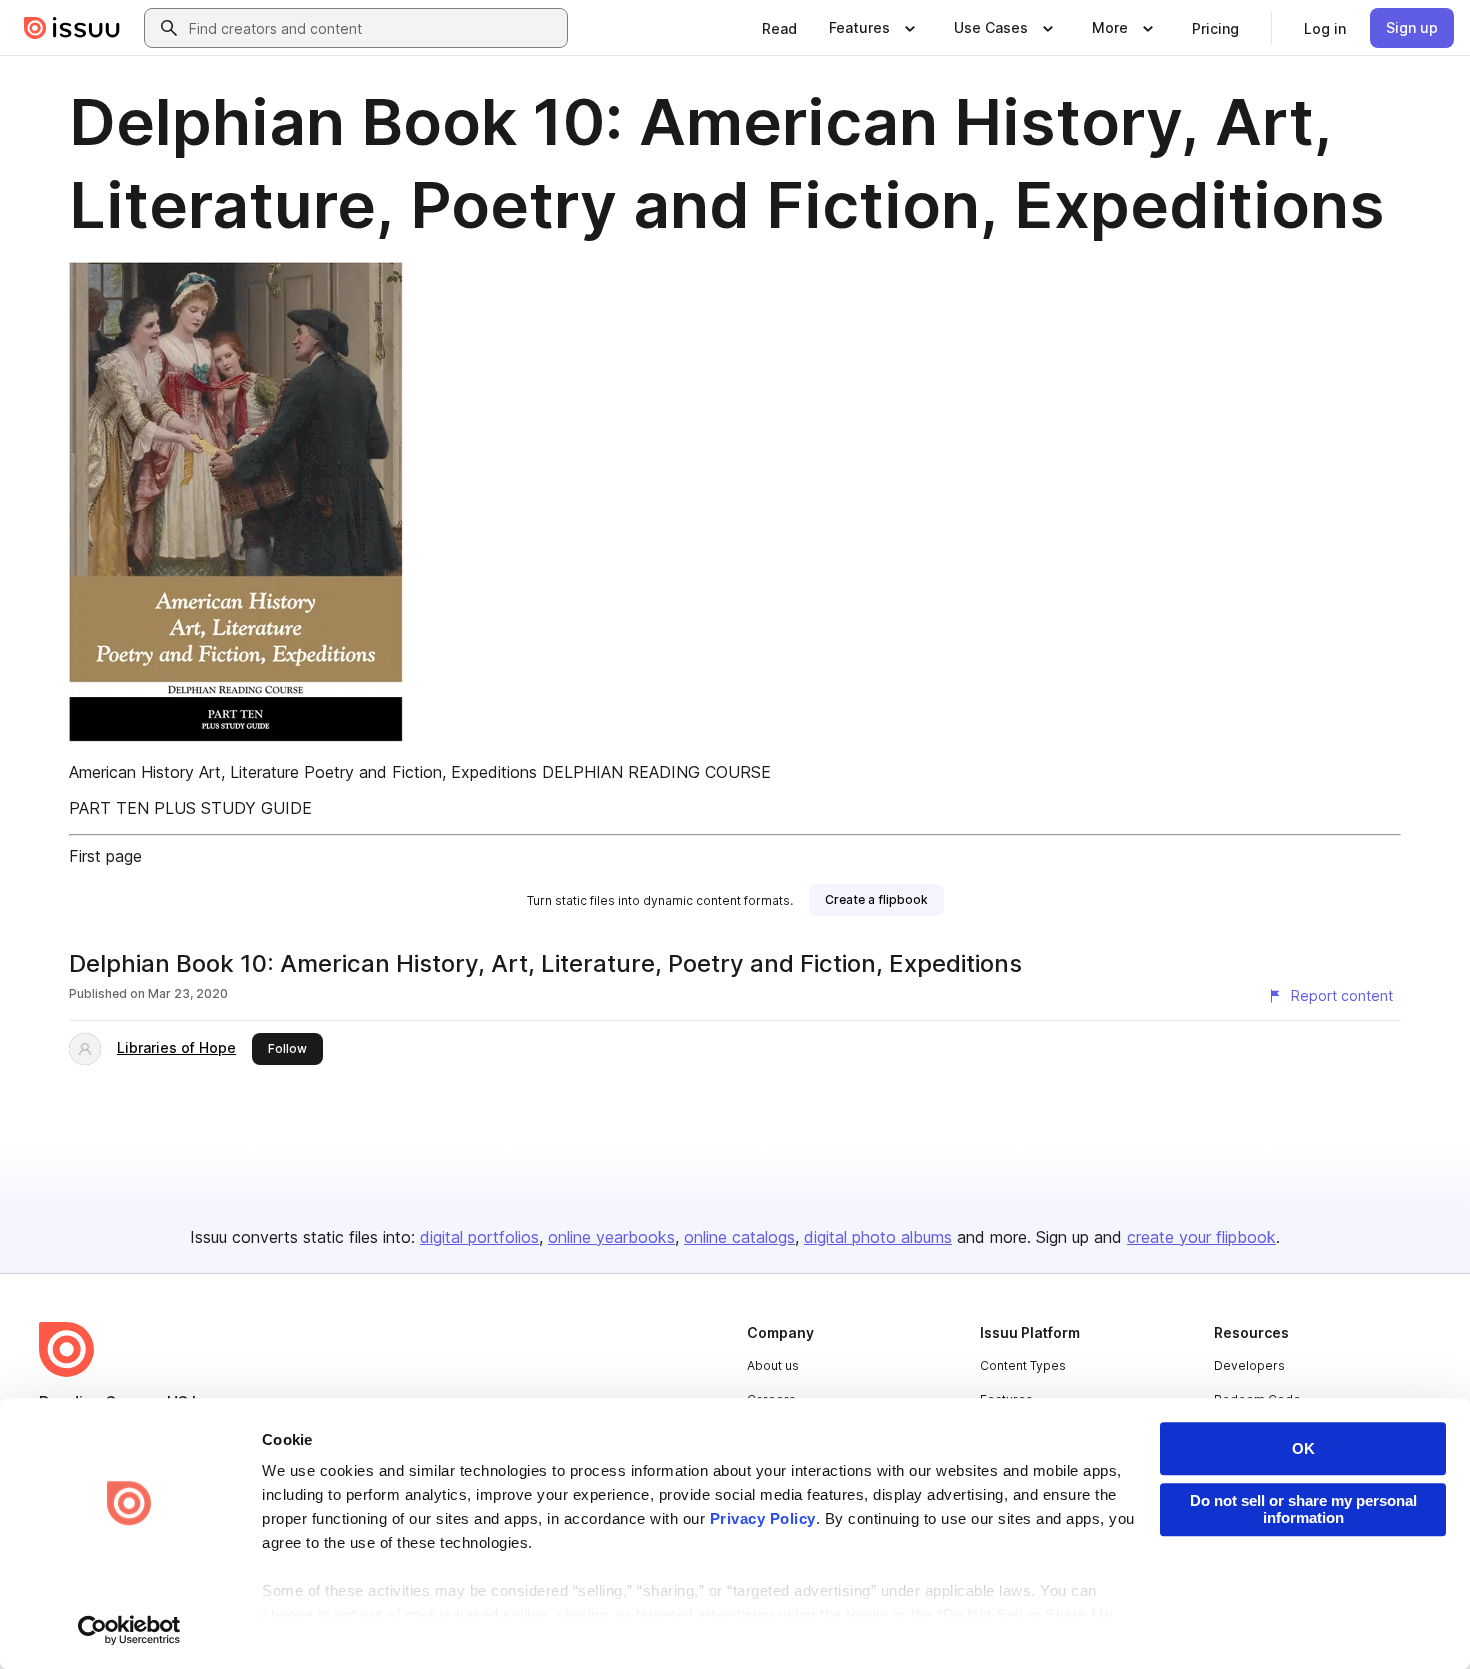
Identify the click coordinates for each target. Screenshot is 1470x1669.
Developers (1249, 1365)
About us (773, 1365)
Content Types (1023, 1365)
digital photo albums (878, 1237)
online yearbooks (611, 1237)
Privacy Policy (763, 1518)
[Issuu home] (72, 28)
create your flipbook (1201, 1237)
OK (1303, 1448)
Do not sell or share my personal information (1303, 1509)
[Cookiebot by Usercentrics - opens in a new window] (129, 1630)
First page (105, 856)
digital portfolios (479, 1237)
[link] (779, 28)
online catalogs (739, 1237)
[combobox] (374, 28)
